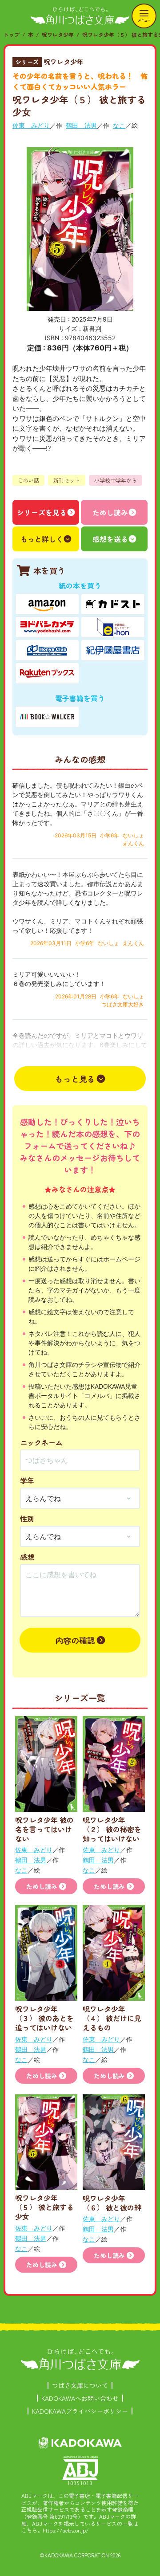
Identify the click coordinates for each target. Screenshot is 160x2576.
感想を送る (110, 539)
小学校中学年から (116, 480)
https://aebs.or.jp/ (66, 2530)
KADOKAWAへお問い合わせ (80, 2398)
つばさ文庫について (80, 2385)
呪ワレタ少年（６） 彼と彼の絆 (112, 2203)
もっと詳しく (42, 539)
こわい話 (28, 480)
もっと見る (75, 1079)
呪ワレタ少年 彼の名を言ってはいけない (44, 1829)
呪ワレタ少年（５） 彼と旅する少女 (44, 2207)
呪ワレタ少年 (58, 34)
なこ (119, 125)
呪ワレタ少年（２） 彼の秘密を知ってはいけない (112, 1829)
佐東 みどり (31, 125)
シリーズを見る (42, 512)
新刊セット (67, 480)
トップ (12, 34)
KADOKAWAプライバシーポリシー (80, 2411)
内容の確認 (75, 1640)
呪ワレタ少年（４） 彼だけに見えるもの (112, 2018)
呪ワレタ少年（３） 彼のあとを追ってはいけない (44, 2018)
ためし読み (110, 512)
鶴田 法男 (81, 125)
